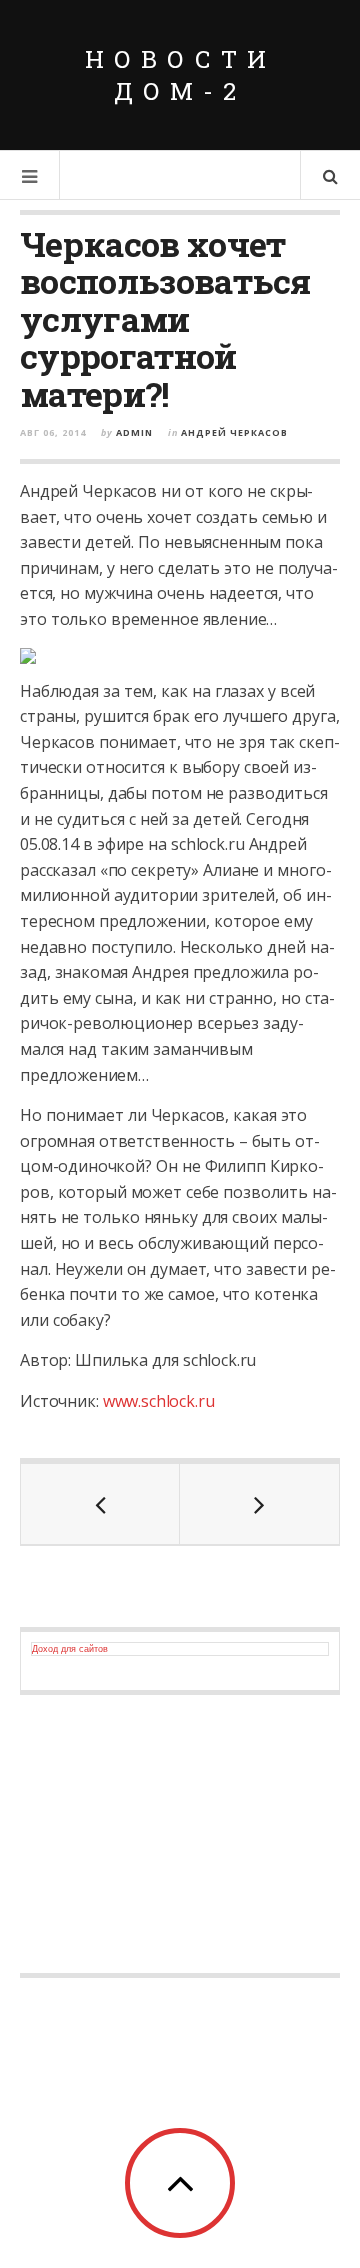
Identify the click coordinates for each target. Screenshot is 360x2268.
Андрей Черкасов (234, 432)
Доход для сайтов (70, 1649)
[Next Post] (259, 1504)
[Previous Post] (100, 1504)
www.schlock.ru (159, 1401)
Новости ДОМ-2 (180, 75)
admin (134, 432)
